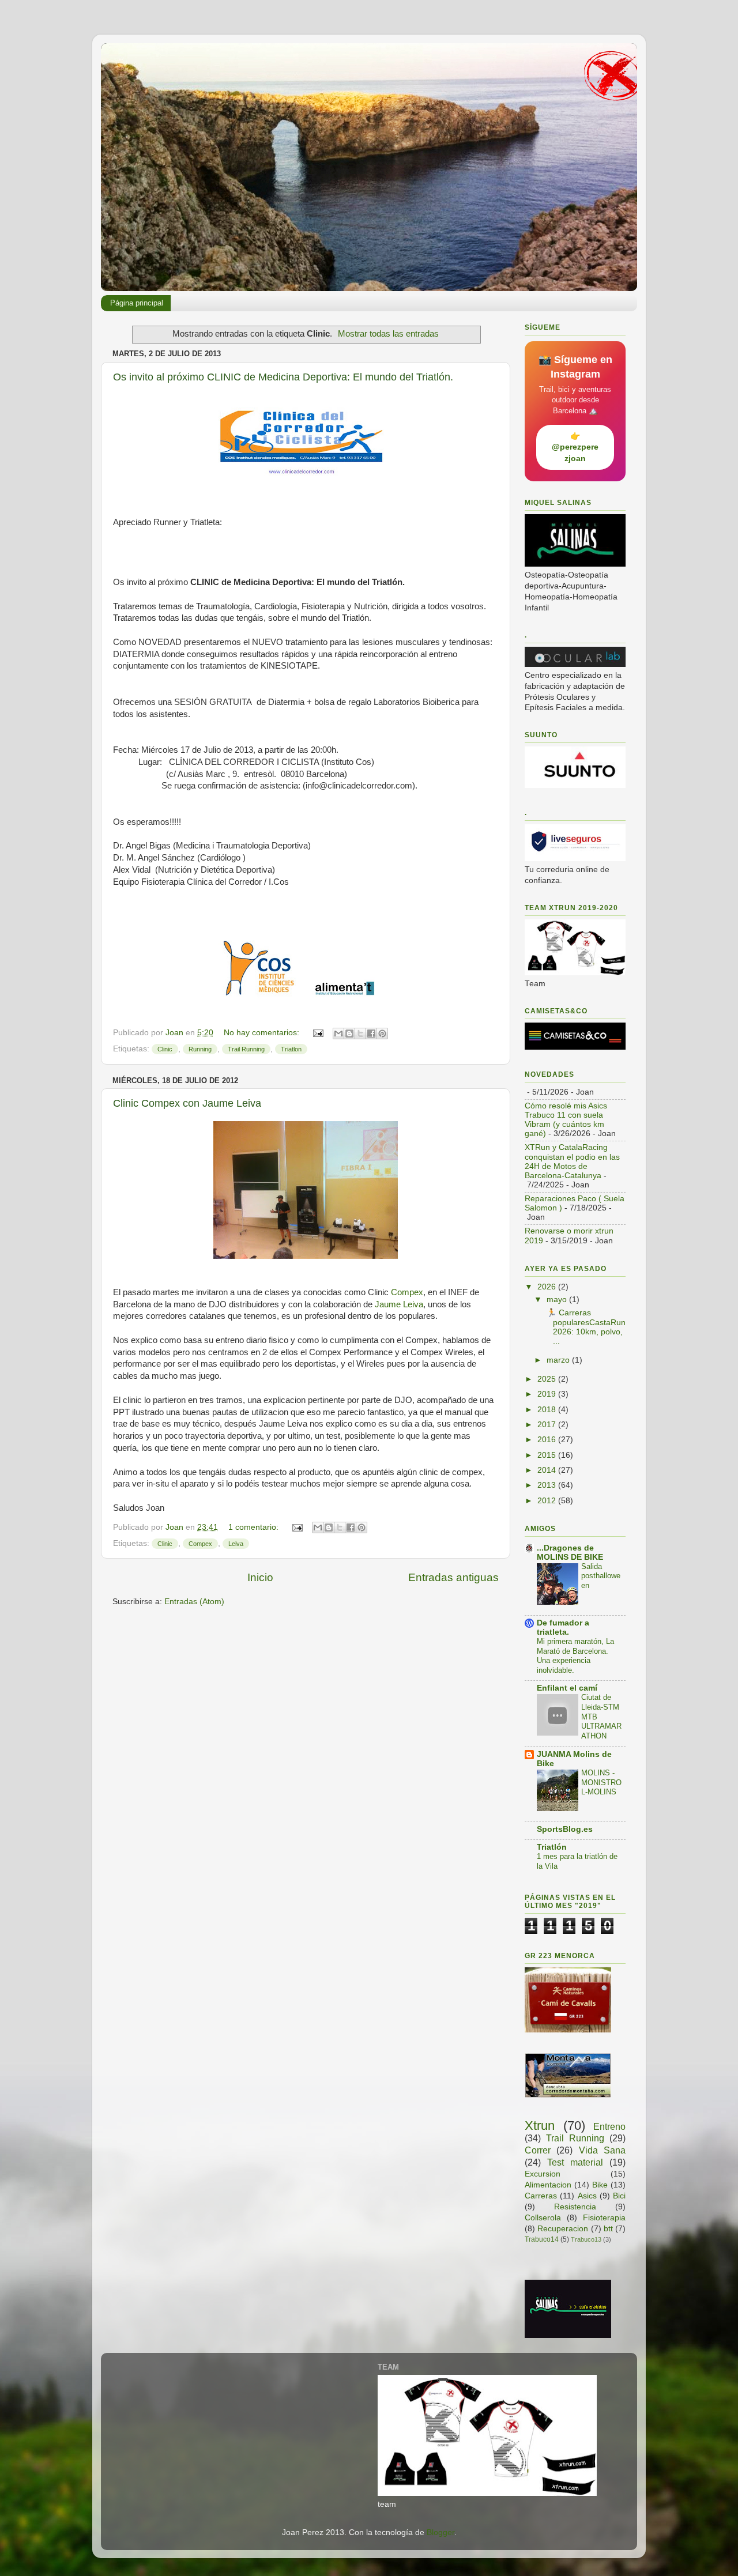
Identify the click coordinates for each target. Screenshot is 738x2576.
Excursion (543, 2174)
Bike (600, 2185)
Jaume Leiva (399, 1304)
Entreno (609, 2126)
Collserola (543, 2218)
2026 (548, 1287)
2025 (548, 1379)
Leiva (236, 1544)
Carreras (541, 2196)
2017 (548, 1425)
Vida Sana (602, 2150)
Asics (587, 2196)
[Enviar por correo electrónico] (338, 1034)
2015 (548, 1455)
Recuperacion (563, 2229)
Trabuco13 (586, 2239)
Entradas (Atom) (194, 1602)
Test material (575, 2162)
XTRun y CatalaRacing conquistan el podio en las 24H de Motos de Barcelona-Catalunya (572, 1161)
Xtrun (540, 2126)
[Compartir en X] (360, 1034)
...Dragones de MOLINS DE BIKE (570, 1553)
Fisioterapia (604, 2218)
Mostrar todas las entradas (388, 334)
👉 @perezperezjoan (575, 447)
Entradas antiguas (453, 1577)
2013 (548, 1485)
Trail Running (246, 1049)
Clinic (165, 1049)
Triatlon (291, 1049)
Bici (619, 2196)
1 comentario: (255, 1527)
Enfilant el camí (567, 1688)
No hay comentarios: (263, 1033)
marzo (559, 1360)
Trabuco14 (542, 2239)
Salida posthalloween (601, 1576)
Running (200, 1049)
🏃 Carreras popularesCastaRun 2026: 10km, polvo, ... (585, 1327)
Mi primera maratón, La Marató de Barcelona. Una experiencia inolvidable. (575, 1656)
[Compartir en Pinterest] (382, 1034)
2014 (548, 1470)
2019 (548, 1394)
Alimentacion (548, 2185)
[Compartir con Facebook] (371, 1034)
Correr (538, 2150)
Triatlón (552, 1847)
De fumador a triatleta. (563, 1628)
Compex (407, 1292)
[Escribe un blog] (349, 1034)
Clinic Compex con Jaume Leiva (187, 1103)
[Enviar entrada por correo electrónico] (317, 1033)
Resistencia (575, 2207)
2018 (548, 1410)
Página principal (137, 303)
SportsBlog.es (565, 1829)
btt (608, 2229)
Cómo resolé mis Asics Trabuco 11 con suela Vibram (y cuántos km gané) (566, 1120)
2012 (548, 1501)
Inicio (260, 1577)
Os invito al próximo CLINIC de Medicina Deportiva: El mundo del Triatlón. (283, 377)
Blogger (440, 2532)
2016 (548, 1440)
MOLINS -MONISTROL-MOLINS (601, 1782)
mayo (558, 1300)
